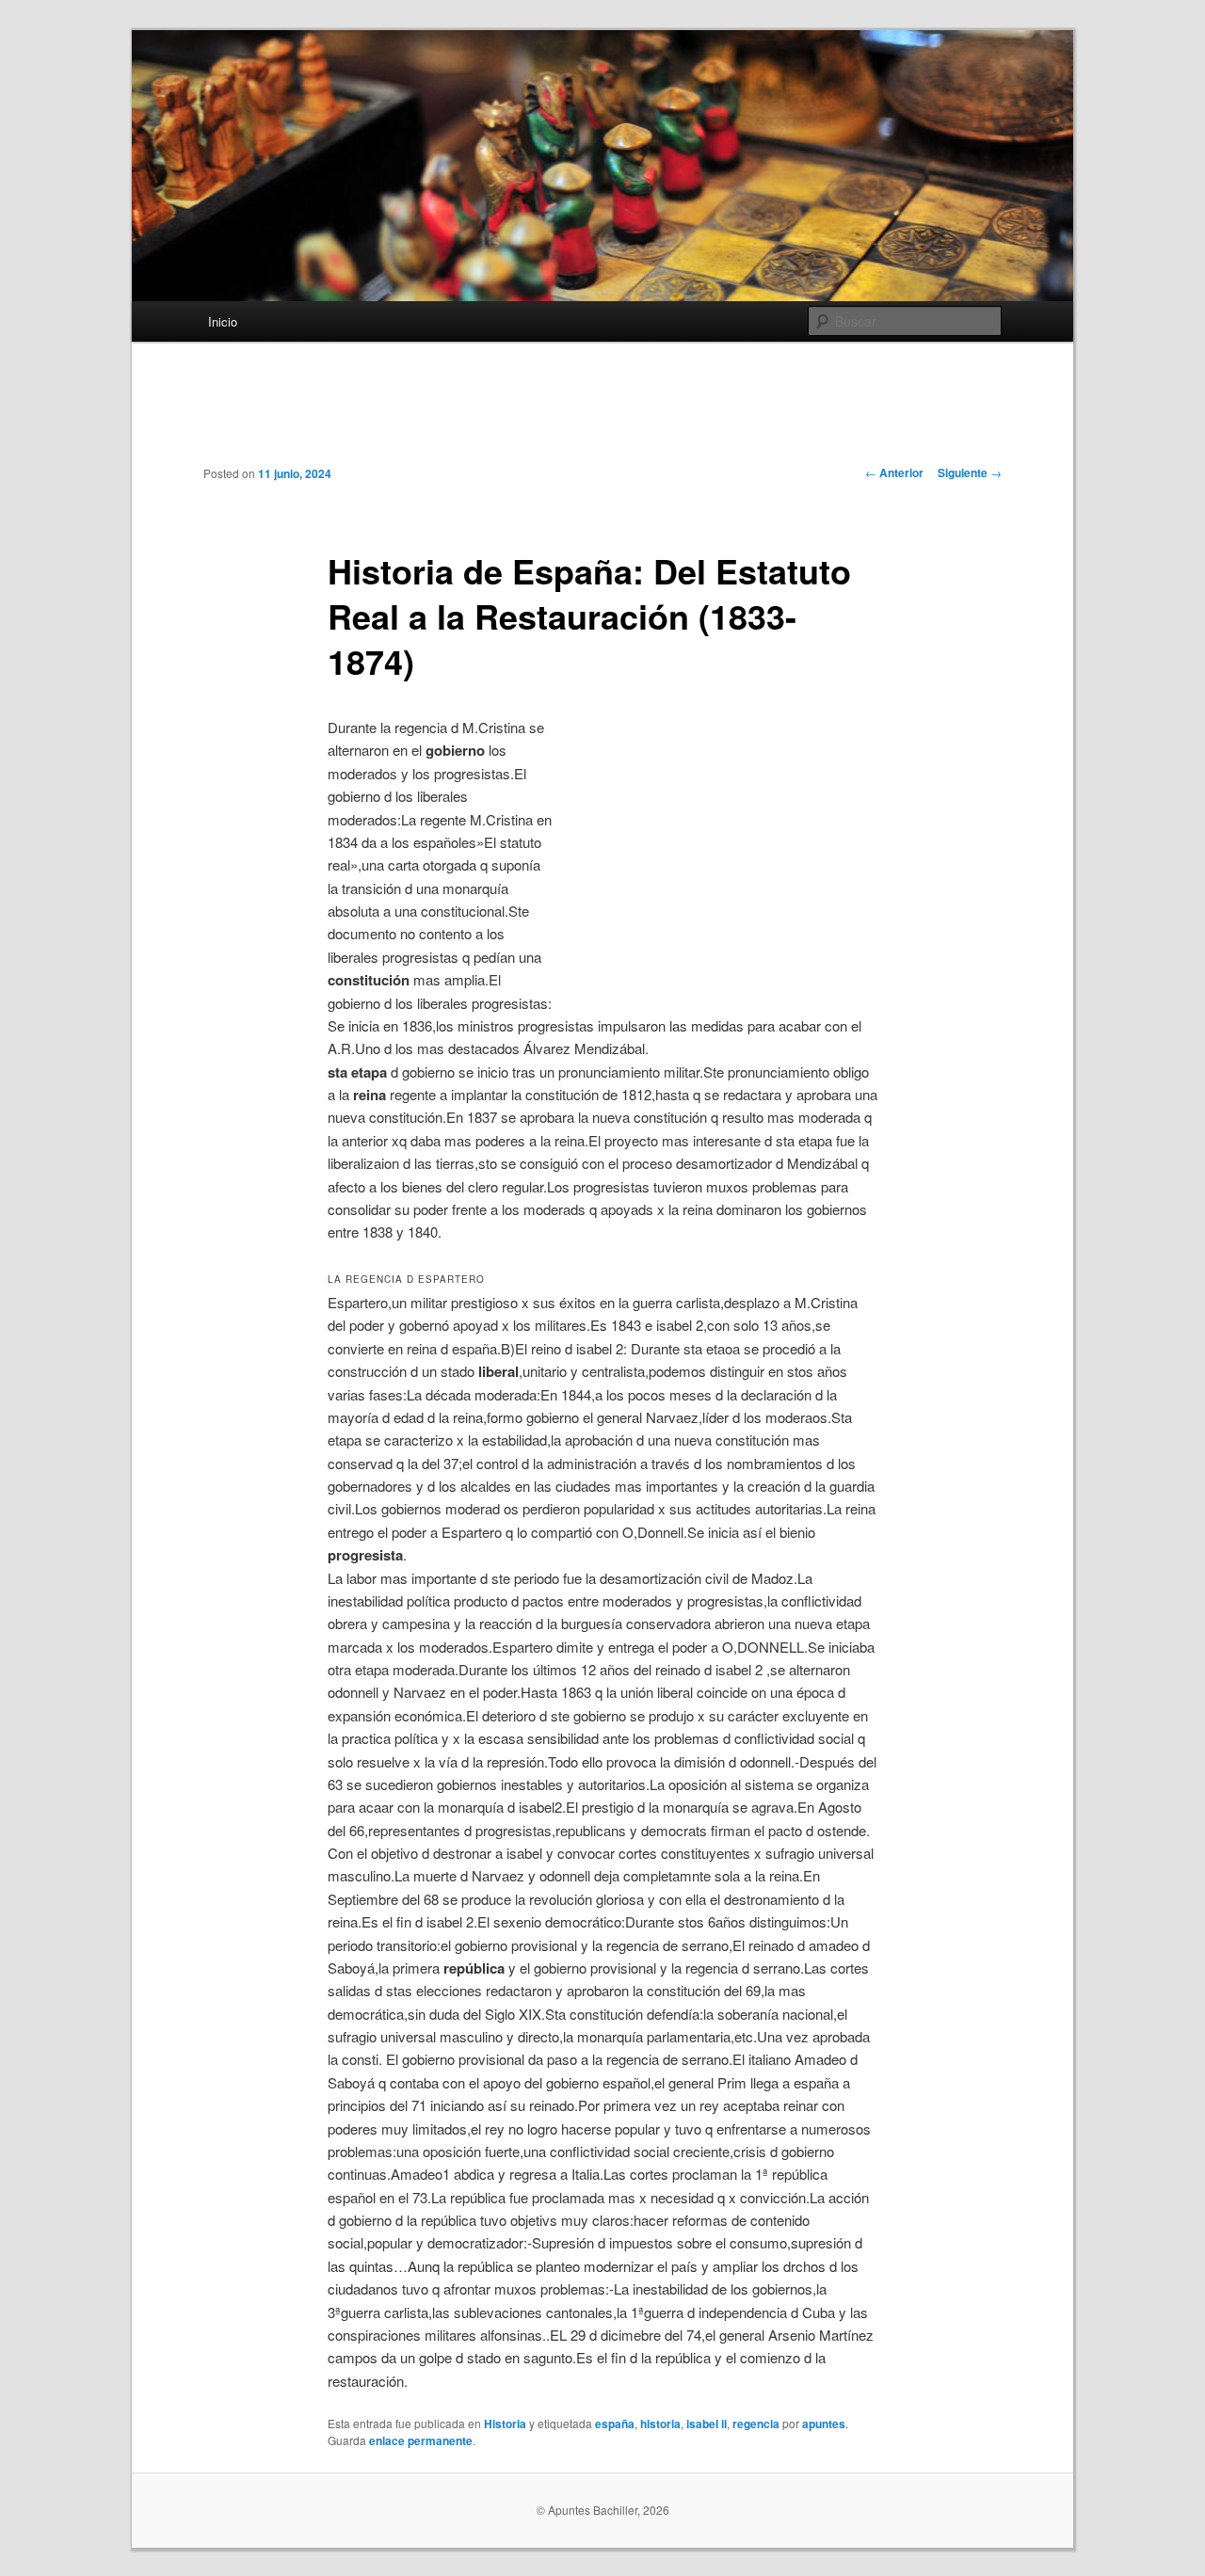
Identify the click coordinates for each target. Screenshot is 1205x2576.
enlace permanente (421, 2440)
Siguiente (970, 472)
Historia (505, 2424)
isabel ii (707, 2424)
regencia (756, 2424)
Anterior (894, 472)
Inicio (223, 321)
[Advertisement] (602, 418)
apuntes (824, 2424)
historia (660, 2424)
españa (615, 2424)
